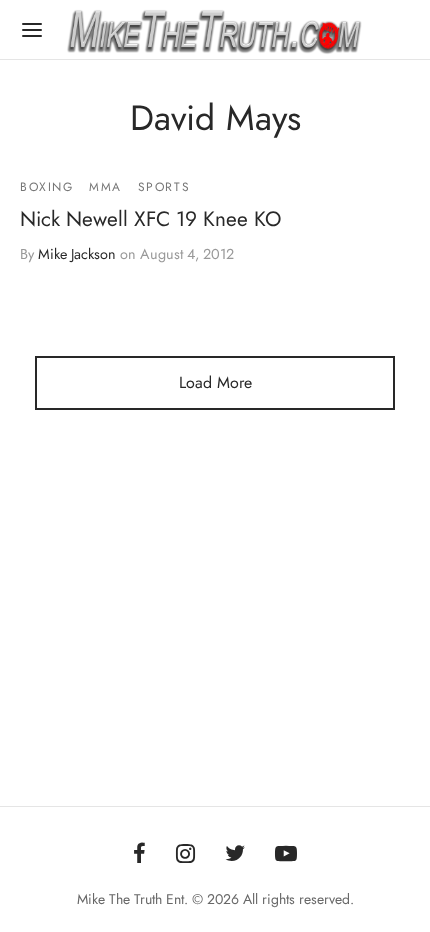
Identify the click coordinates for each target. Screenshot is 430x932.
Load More (215, 382)
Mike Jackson (77, 254)
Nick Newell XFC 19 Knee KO (150, 219)
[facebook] (139, 855)
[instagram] (185, 855)
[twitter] (235, 855)
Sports (164, 187)
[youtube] (286, 855)
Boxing (47, 187)
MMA (105, 187)
